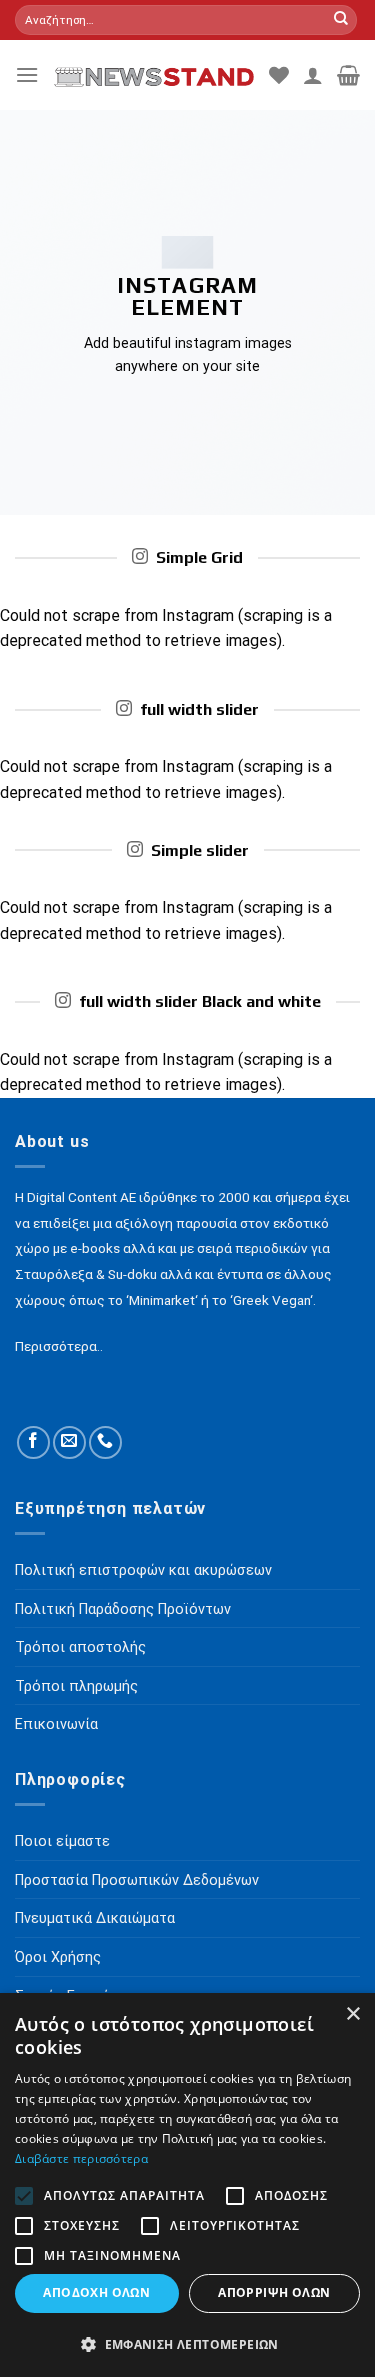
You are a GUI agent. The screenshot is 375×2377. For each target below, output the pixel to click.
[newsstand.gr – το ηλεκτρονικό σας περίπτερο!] (154, 74)
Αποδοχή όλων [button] (96, 2292)
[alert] (187, 2185)
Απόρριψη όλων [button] (274, 2292)
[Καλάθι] (348, 75)
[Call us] (105, 1442)
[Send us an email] (69, 1442)
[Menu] (27, 74)
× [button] (352, 2014)
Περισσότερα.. (59, 1346)
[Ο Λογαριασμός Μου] (313, 75)
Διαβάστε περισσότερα (81, 2158)
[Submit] (341, 20)
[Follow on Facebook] (33, 1442)
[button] (187, 2344)
